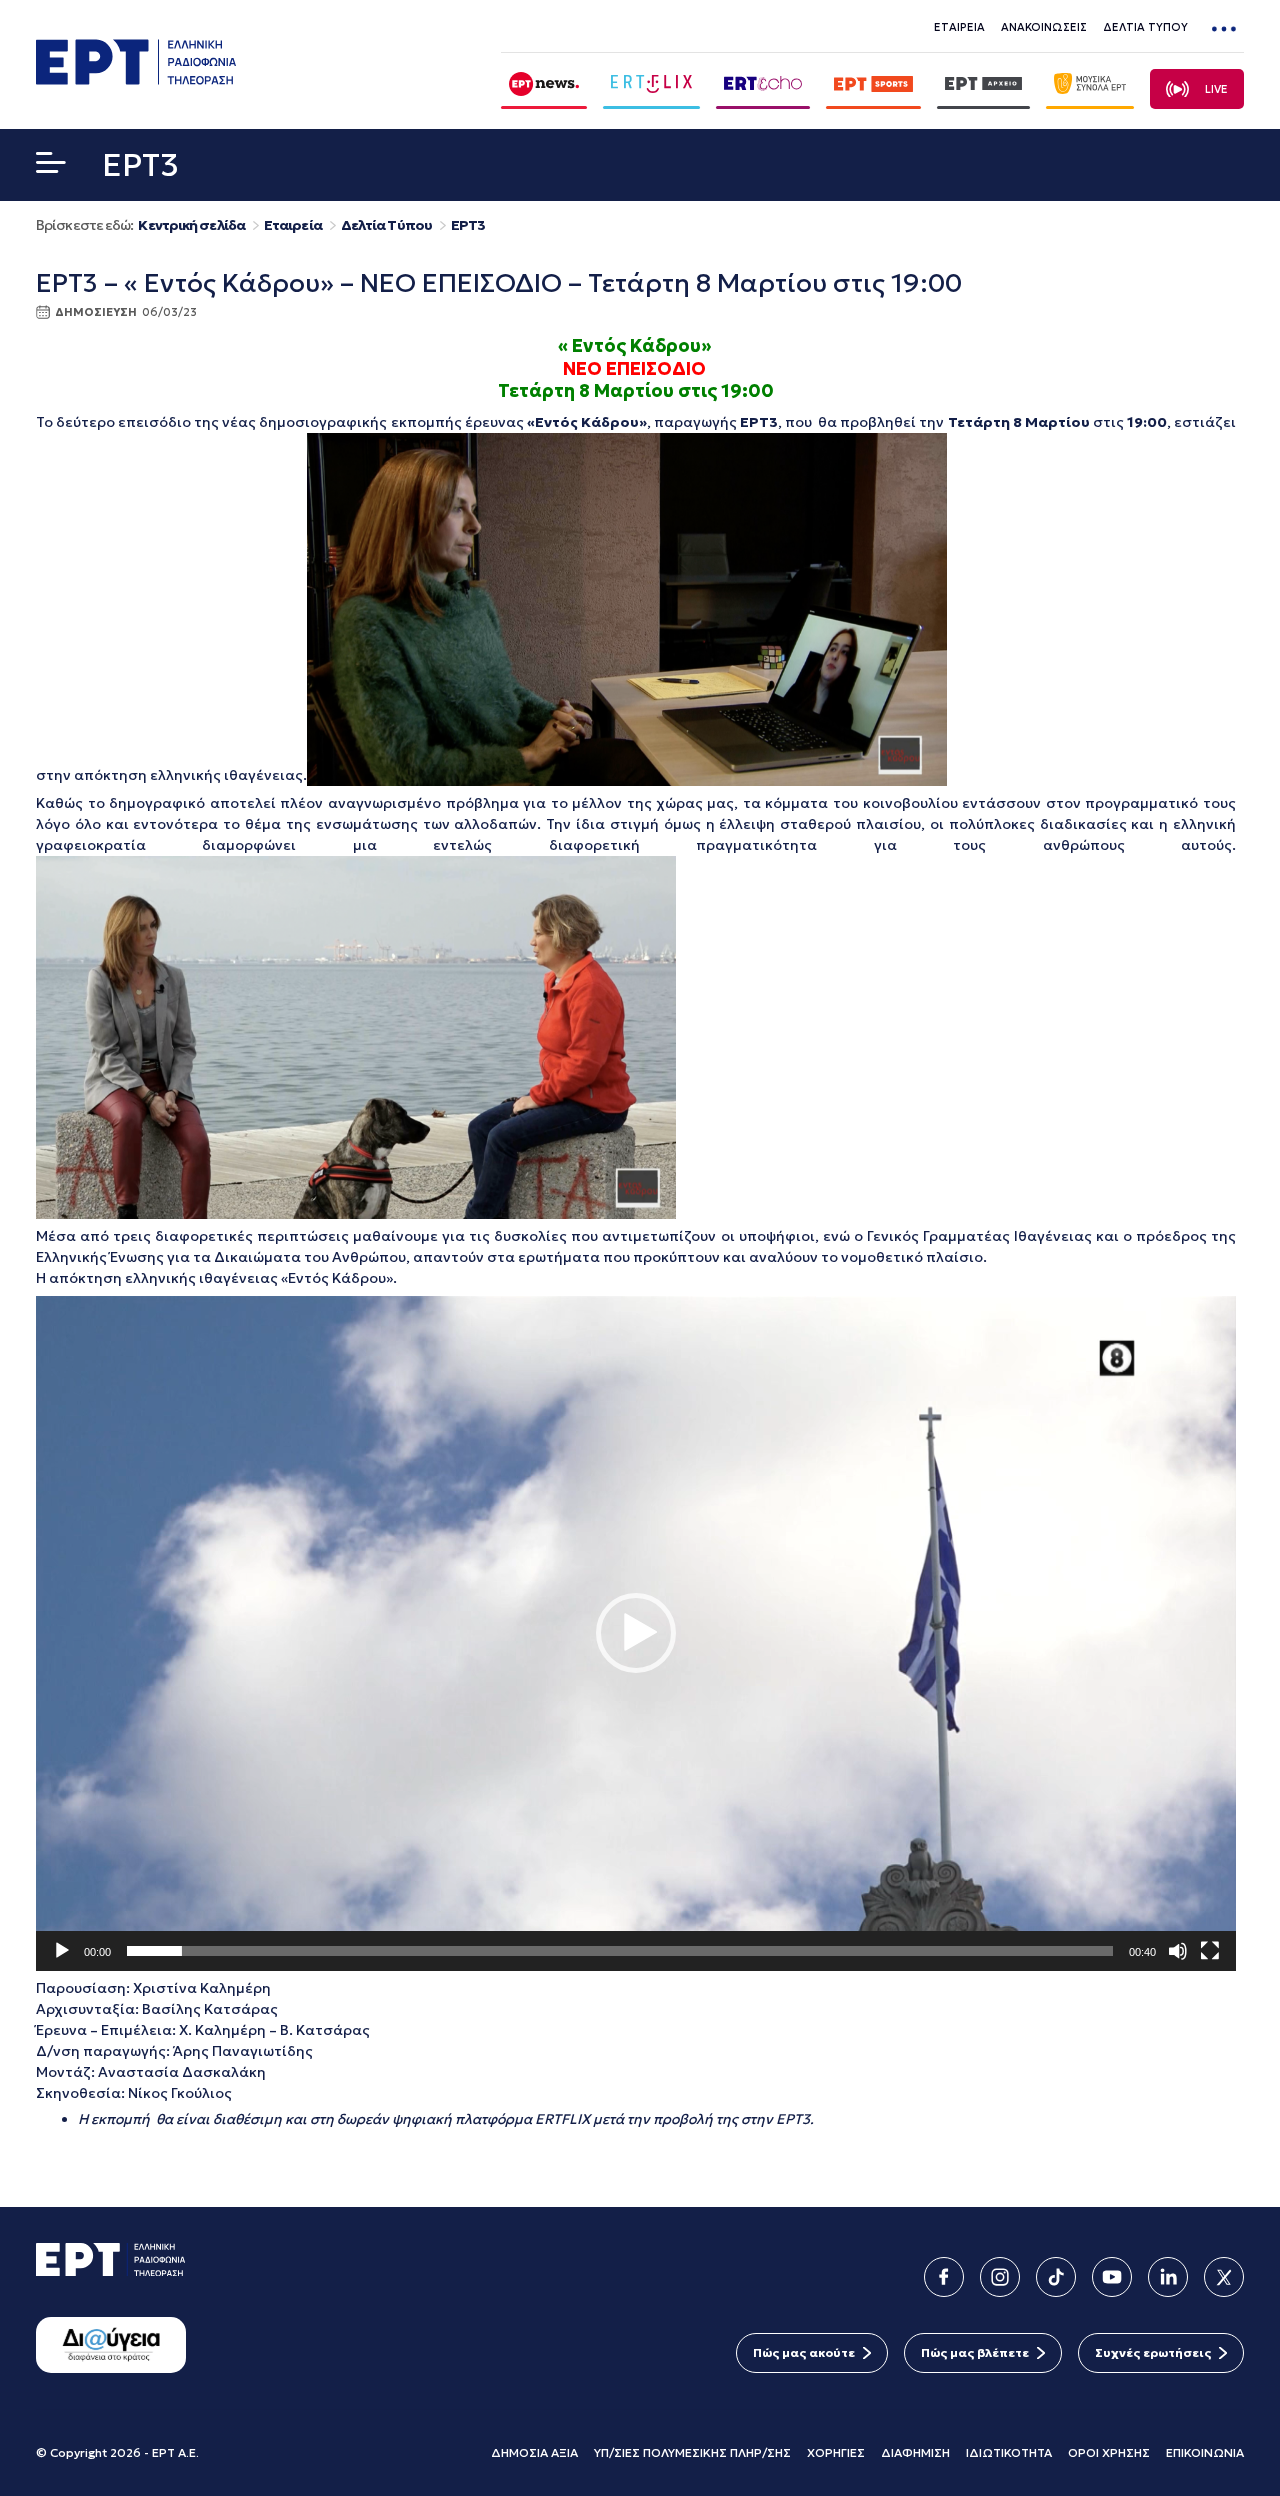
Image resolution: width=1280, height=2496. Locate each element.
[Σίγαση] (1178, 1951)
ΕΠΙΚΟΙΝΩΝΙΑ (1205, 2452)
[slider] (620, 1951)
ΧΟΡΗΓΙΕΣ (836, 2452)
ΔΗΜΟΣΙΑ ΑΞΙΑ (534, 2452)
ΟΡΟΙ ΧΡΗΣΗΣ (1109, 2452)
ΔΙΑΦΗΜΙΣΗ (915, 2452)
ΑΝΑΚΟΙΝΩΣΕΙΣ (1044, 27)
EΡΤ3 (468, 225)
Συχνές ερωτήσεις (1153, 2352)
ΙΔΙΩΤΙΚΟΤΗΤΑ (1009, 2452)
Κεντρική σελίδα (191, 225)
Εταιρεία (293, 225)
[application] (636, 1633)
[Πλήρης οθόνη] (1210, 1951)
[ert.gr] (136, 79)
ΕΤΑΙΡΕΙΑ (959, 27)
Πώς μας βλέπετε (975, 2352)
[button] (51, 167)
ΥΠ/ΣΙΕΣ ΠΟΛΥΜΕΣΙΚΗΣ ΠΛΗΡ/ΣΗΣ (692, 2452)
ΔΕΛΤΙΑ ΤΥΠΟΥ (1145, 27)
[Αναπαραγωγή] (62, 1951)
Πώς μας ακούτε (804, 2352)
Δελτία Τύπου (386, 225)
